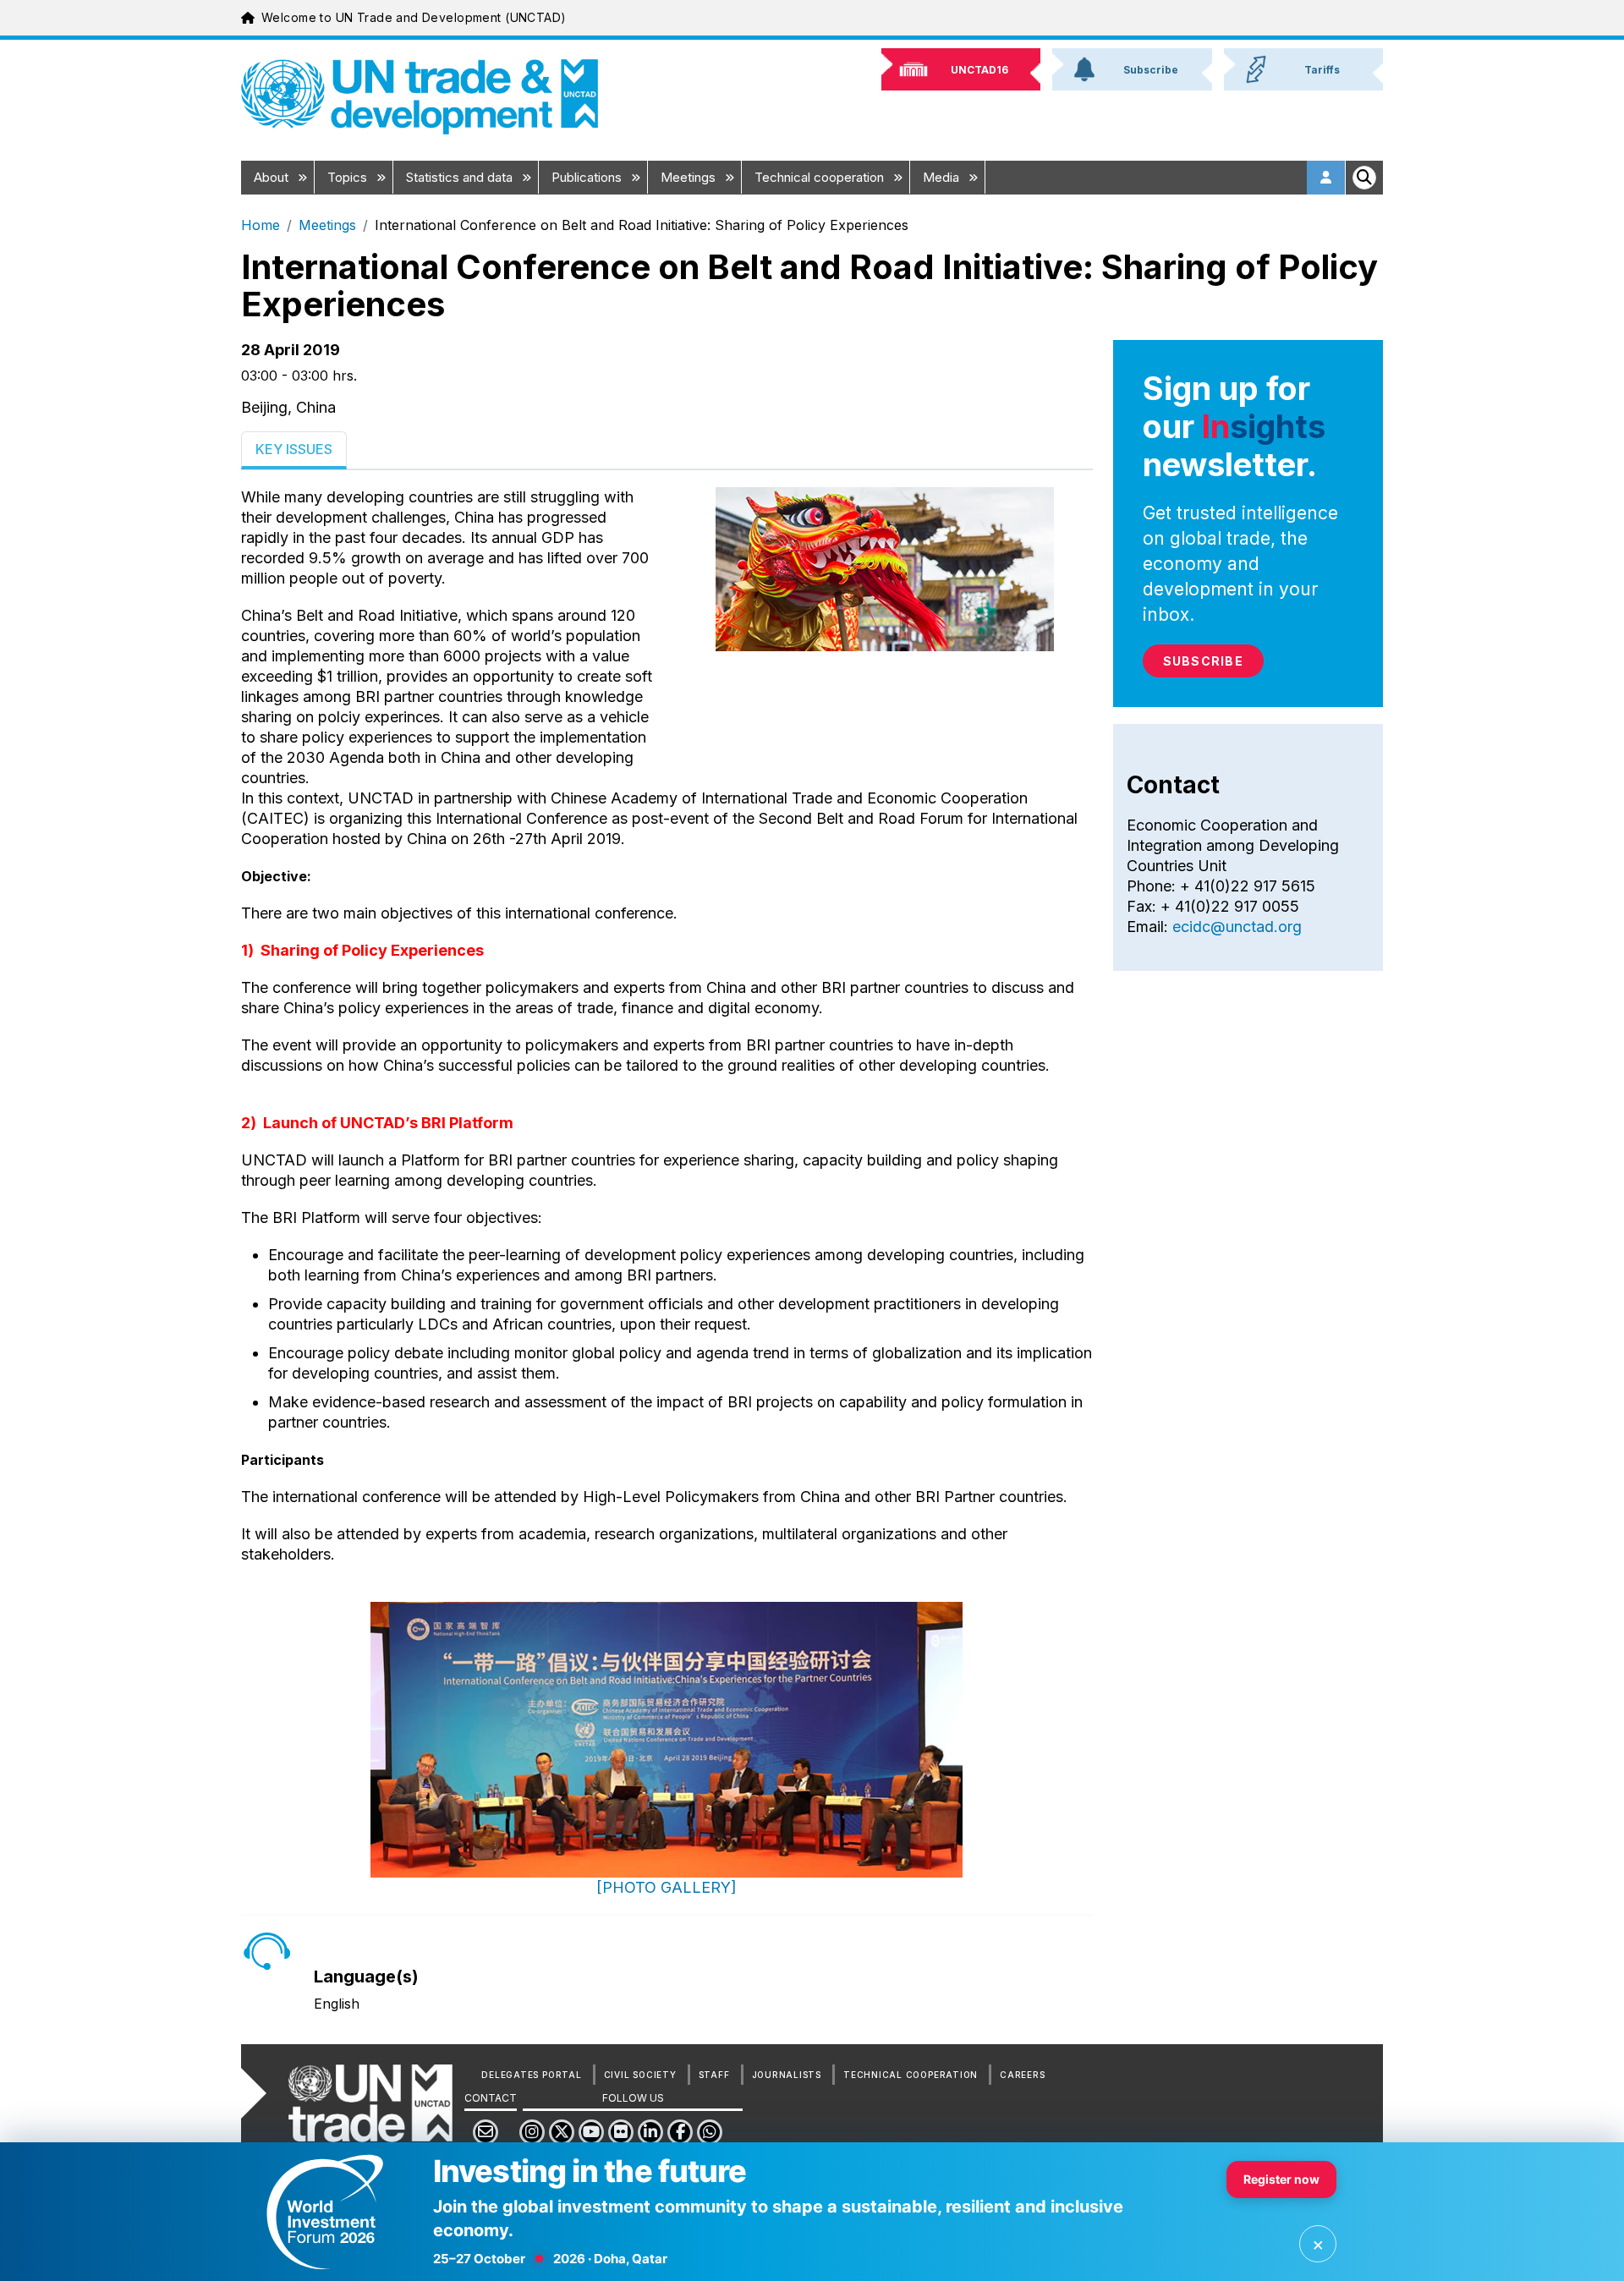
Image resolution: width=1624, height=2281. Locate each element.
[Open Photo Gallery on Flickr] (667, 1740)
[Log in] (1326, 178)
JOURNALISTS (787, 2075)
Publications (588, 177)
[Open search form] (1364, 178)
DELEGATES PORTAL (531, 2075)
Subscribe (1203, 661)
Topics (349, 177)
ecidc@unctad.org (1237, 927)
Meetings (690, 177)
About (273, 177)
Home (261, 225)
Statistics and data (461, 177)
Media (943, 177)
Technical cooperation (821, 177)
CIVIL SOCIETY (640, 2075)
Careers (1022, 2075)
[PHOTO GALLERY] (667, 1887)
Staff (714, 2075)
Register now (1281, 2179)
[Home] (420, 97)
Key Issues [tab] (294, 449)
